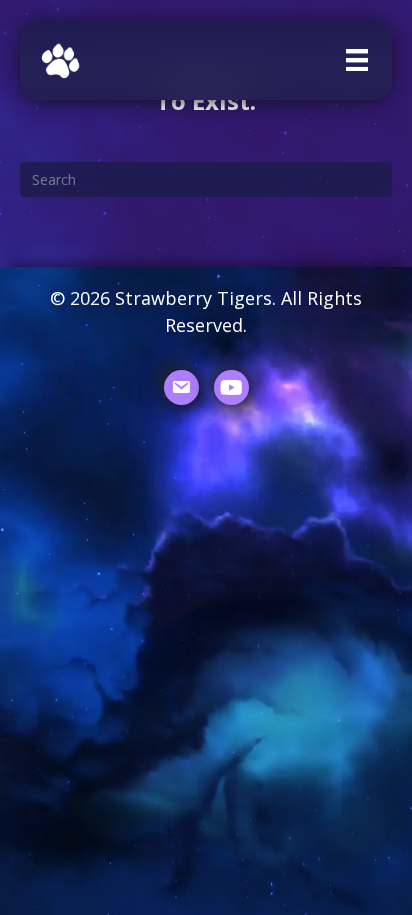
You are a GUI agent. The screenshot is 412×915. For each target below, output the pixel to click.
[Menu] (357, 60)
